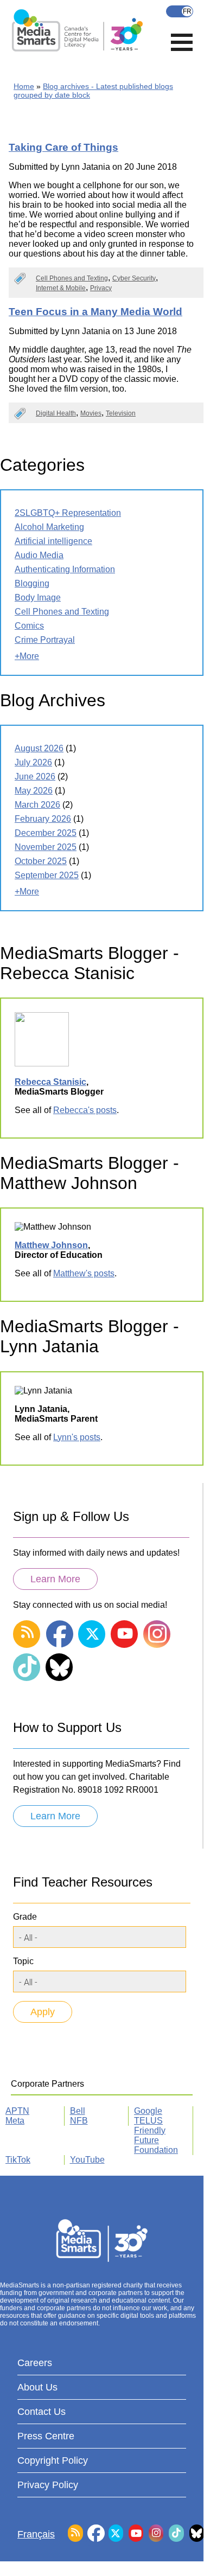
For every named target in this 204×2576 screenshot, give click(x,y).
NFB (79, 2121)
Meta (15, 2121)
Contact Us (42, 2412)
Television (121, 413)
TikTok (18, 2160)
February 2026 (43, 819)
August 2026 (39, 748)
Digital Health (56, 413)
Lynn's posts (77, 1437)
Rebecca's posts (85, 1110)
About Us (37, 2387)
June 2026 (35, 776)
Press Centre (46, 2436)
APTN (17, 2111)
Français (180, 11)
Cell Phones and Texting (72, 278)
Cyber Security (134, 278)
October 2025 (41, 861)
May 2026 (34, 791)
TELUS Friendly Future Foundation (156, 2135)
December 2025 (46, 833)
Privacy (101, 288)
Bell (78, 2111)
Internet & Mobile (61, 288)
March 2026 (37, 805)
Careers (35, 2363)
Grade (25, 1917)
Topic (23, 1961)
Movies (91, 413)
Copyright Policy (53, 2460)
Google (148, 2111)
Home (24, 86)
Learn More (55, 1579)
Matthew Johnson (51, 1245)
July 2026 (33, 762)
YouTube (87, 2160)
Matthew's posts (84, 1273)
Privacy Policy (48, 2485)
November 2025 (46, 847)
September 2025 (47, 875)
